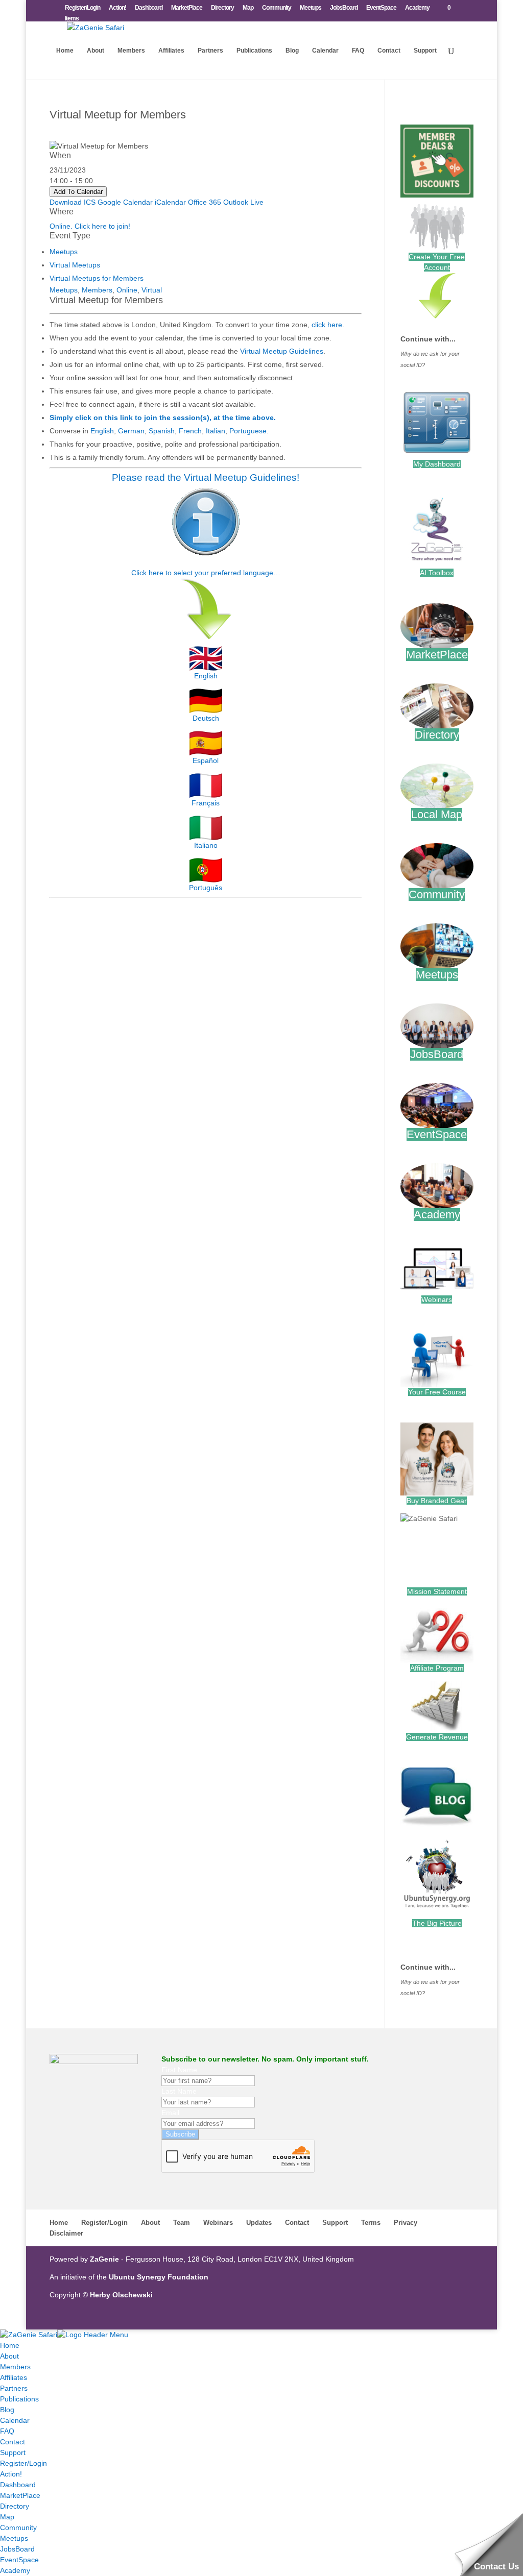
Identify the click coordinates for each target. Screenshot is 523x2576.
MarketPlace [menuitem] (20, 2495)
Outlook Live (243, 202)
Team (182, 2223)
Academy (417, 8)
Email (170, 2113)
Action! (117, 8)
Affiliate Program (437, 1668)
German (131, 431)
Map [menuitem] (7, 2517)
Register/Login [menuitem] (23, 2463)
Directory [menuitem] (15, 2506)
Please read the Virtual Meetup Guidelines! (206, 477)
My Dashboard (437, 464)
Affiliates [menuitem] (14, 2377)
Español (206, 760)
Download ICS (73, 202)
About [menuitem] (9, 2356)
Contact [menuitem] (13, 2442)
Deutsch (206, 718)
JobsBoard (344, 8)
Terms (371, 2223)
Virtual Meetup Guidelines (282, 351)
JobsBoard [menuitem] (17, 2549)
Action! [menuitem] (11, 2474)
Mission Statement (437, 1591)
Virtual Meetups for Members (97, 278)
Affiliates (171, 51)
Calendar (325, 51)
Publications (254, 51)
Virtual (152, 290)
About (96, 51)
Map (248, 8)
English (102, 431)
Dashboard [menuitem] (18, 2485)
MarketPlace (187, 8)
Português (206, 888)
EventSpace (381, 8)
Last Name (179, 2091)
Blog (292, 51)
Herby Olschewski (121, 2295)
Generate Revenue (437, 1737)
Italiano (206, 845)
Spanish (162, 431)
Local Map (437, 814)
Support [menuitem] (13, 2452)
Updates (259, 2223)
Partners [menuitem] (14, 2388)
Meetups (311, 8)
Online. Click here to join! (90, 226)
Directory (222, 8)
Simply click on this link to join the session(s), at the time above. (163, 418)
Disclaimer (66, 2233)
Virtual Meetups (75, 265)
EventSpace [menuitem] (19, 2560)
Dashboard (149, 8)
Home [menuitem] (10, 2345)
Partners (210, 51)
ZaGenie (104, 2259)
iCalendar (170, 202)
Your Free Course (437, 1392)
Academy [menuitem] (15, 2570)
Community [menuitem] (18, 2528)
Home (65, 51)
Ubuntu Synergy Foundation (159, 2277)
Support (425, 51)
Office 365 (205, 202)
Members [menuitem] (15, 2367)
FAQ (358, 51)
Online (127, 290)
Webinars (437, 1299)
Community (277, 8)
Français (206, 803)
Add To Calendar (78, 192)
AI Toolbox (437, 573)
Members (131, 51)
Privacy (406, 2223)
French (190, 431)
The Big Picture (437, 1923)
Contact (389, 51)
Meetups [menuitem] (14, 2538)
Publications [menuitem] (19, 2399)
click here (327, 325)
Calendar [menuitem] (15, 2420)
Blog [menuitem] (7, 2410)
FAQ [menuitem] (7, 2431)
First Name (179, 2070)
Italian (216, 431)
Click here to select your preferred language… (206, 573)
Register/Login (82, 8)
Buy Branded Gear (437, 1501)
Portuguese (248, 431)
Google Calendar (125, 202)
